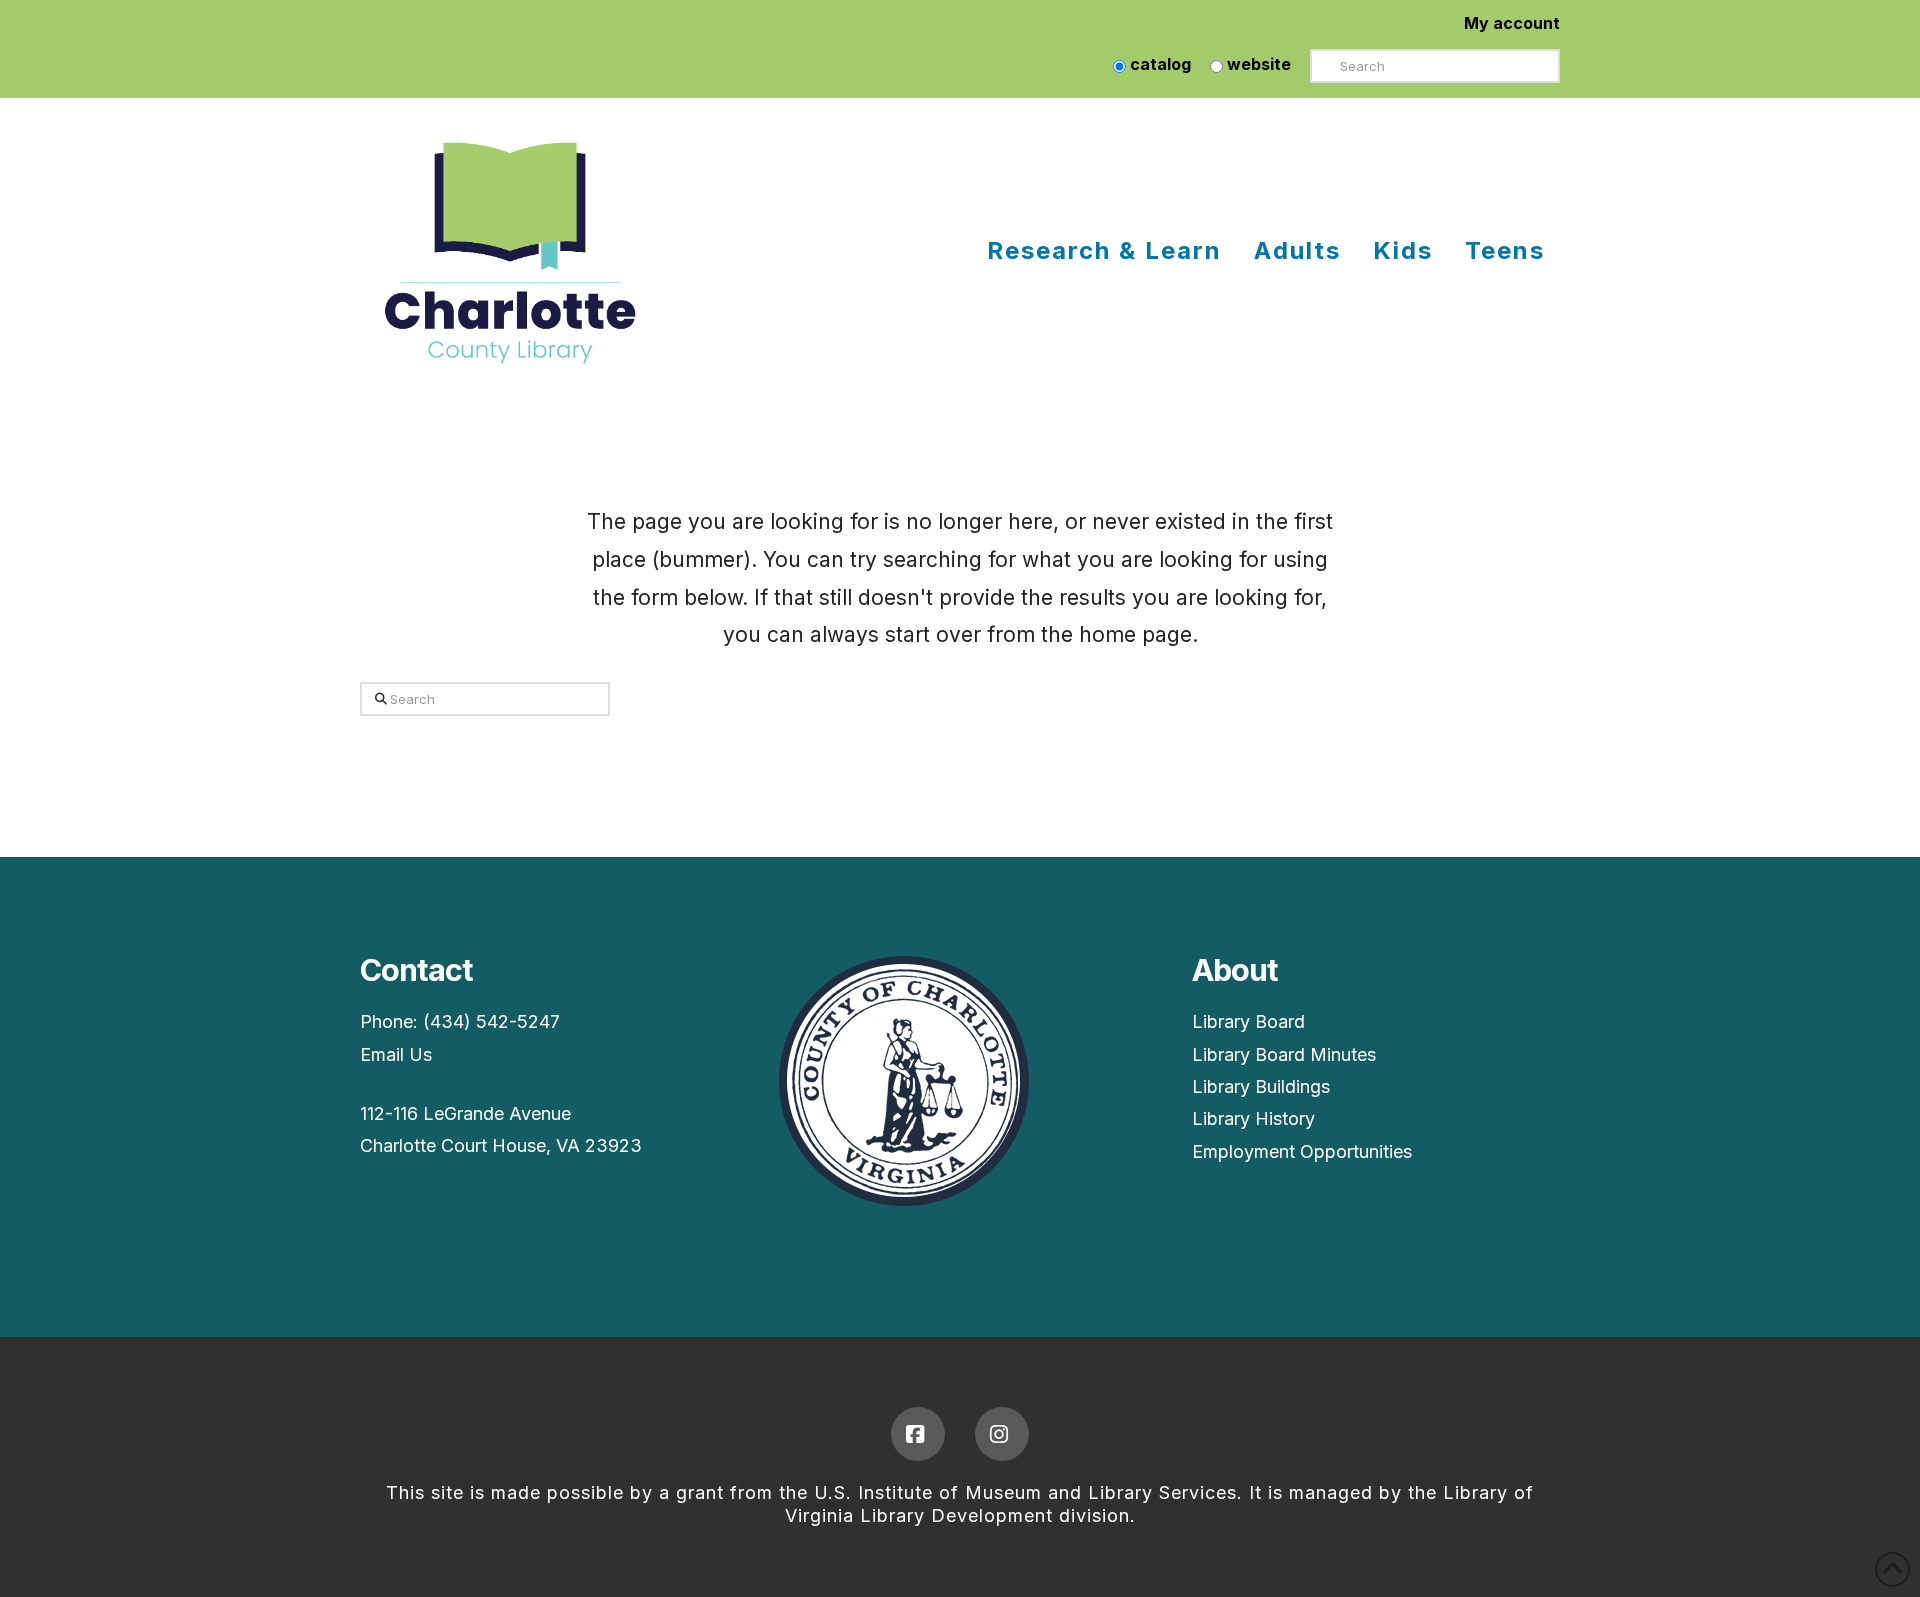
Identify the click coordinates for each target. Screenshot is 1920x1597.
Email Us (396, 1054)
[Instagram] (1002, 1434)
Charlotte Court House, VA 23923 (501, 1145)
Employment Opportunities (1302, 1151)
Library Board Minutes (1284, 1054)
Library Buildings (1261, 1086)
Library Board (1248, 1021)
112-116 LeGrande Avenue (465, 1113)
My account (1512, 23)
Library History (1253, 1118)
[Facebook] (918, 1434)
